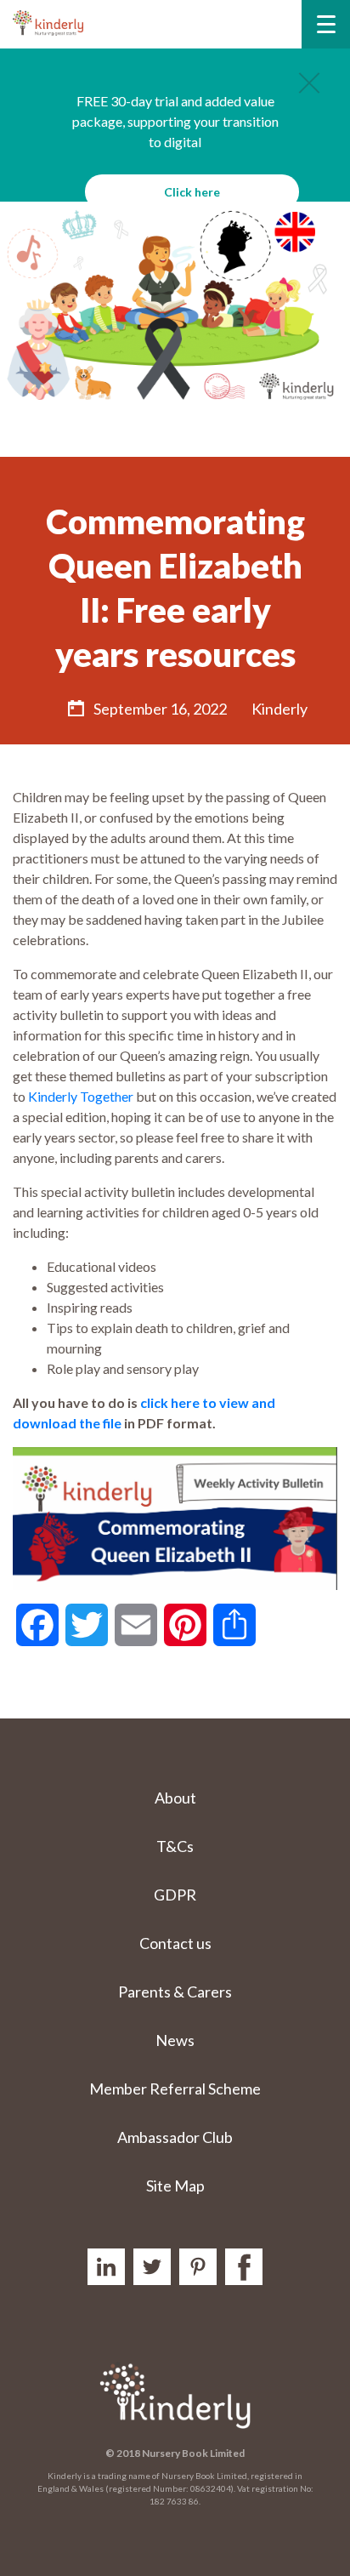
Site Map (175, 2186)
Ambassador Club (175, 2137)
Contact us (175, 1943)
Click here (192, 192)
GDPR (175, 1895)
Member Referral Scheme (175, 2089)
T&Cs (175, 1846)
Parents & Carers (175, 1992)
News (175, 2040)
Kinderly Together (81, 1096)
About (175, 1798)
